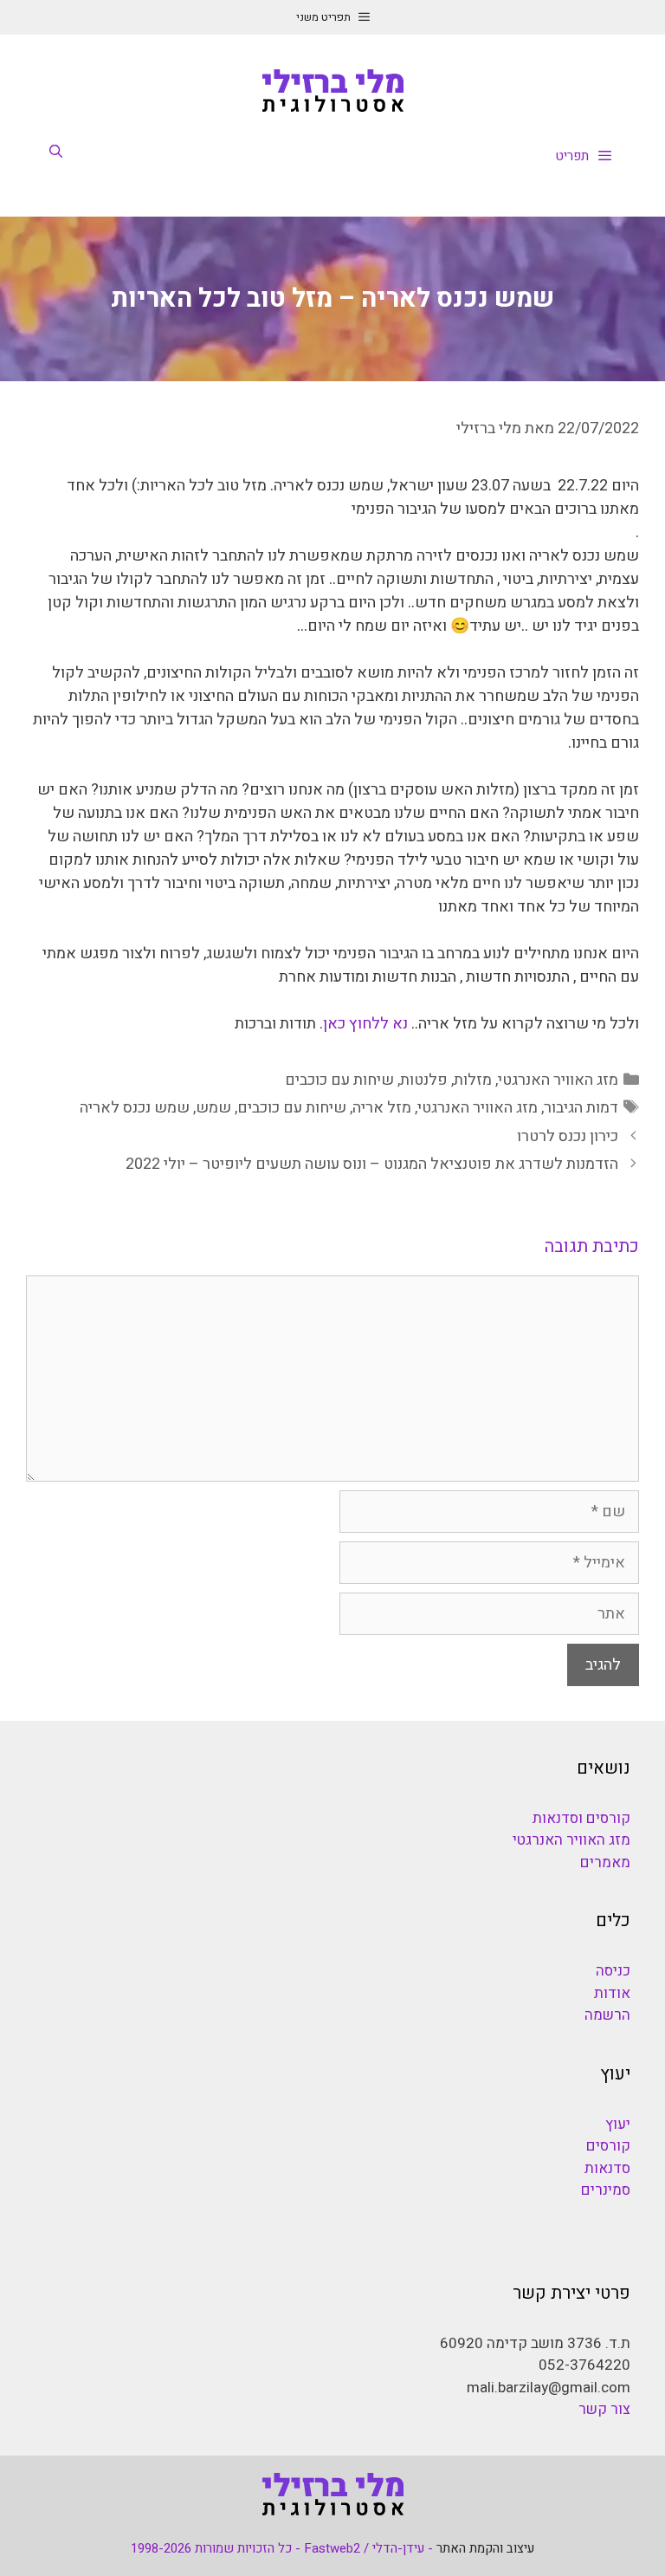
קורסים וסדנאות (581, 1818)
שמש (213, 1108)
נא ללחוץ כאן (367, 1024)
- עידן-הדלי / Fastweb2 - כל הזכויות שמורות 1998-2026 (282, 2548)
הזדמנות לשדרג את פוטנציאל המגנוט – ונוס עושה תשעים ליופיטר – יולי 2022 (372, 1164)
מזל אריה (382, 1108)
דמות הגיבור (581, 1108)
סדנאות (607, 2168)
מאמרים (605, 1862)
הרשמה (607, 2015)
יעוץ (618, 2124)
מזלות (473, 1080)
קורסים (608, 2146)
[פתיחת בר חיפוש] (56, 152)
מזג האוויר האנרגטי (558, 1080)
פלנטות (424, 1080)
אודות (612, 1993)
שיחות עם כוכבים (339, 1080)
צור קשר (604, 2409)
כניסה (613, 1971)
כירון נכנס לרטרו (568, 1136)
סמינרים (606, 2190)
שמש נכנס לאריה (135, 1108)
